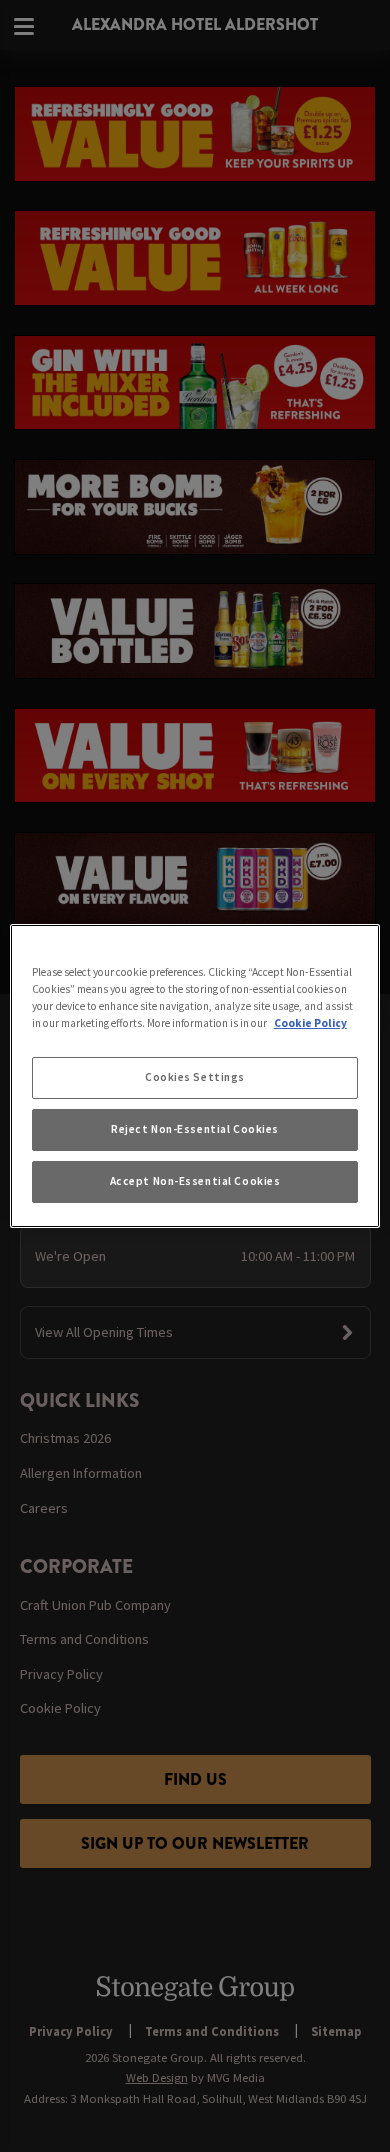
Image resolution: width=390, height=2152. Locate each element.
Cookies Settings (195, 1077)
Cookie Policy (310, 1023)
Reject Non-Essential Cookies (195, 1129)
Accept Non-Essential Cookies (195, 1181)
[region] (195, 1076)
